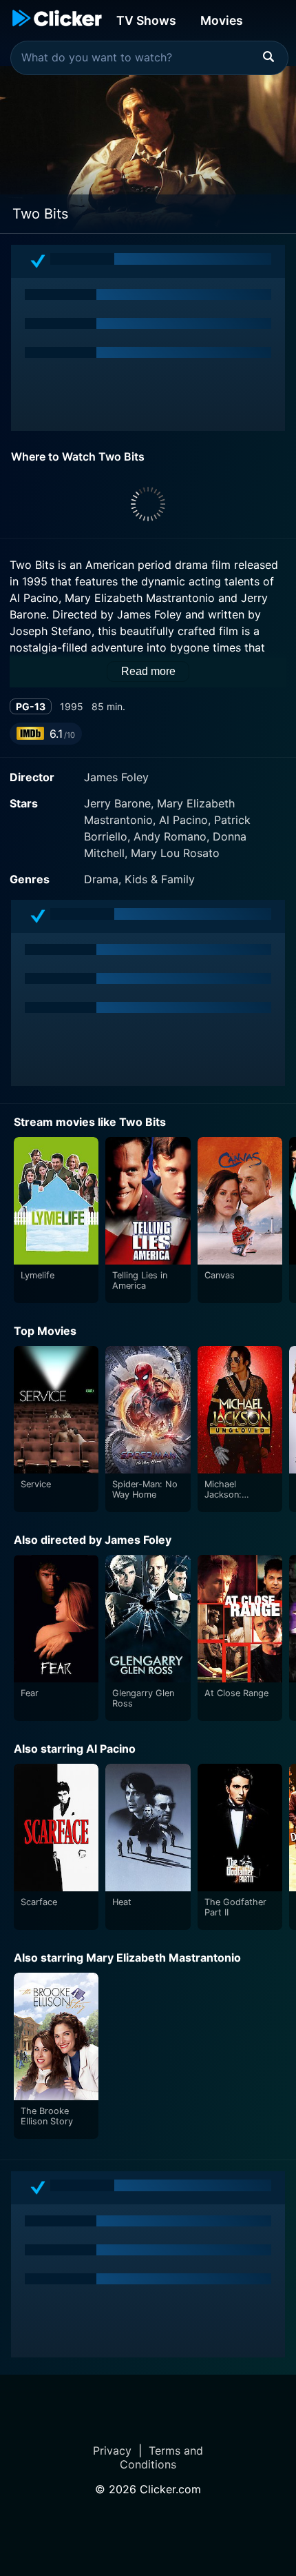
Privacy (112, 2451)
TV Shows (146, 20)
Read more (148, 671)
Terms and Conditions (161, 2457)
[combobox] (149, 58)
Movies (222, 20)
